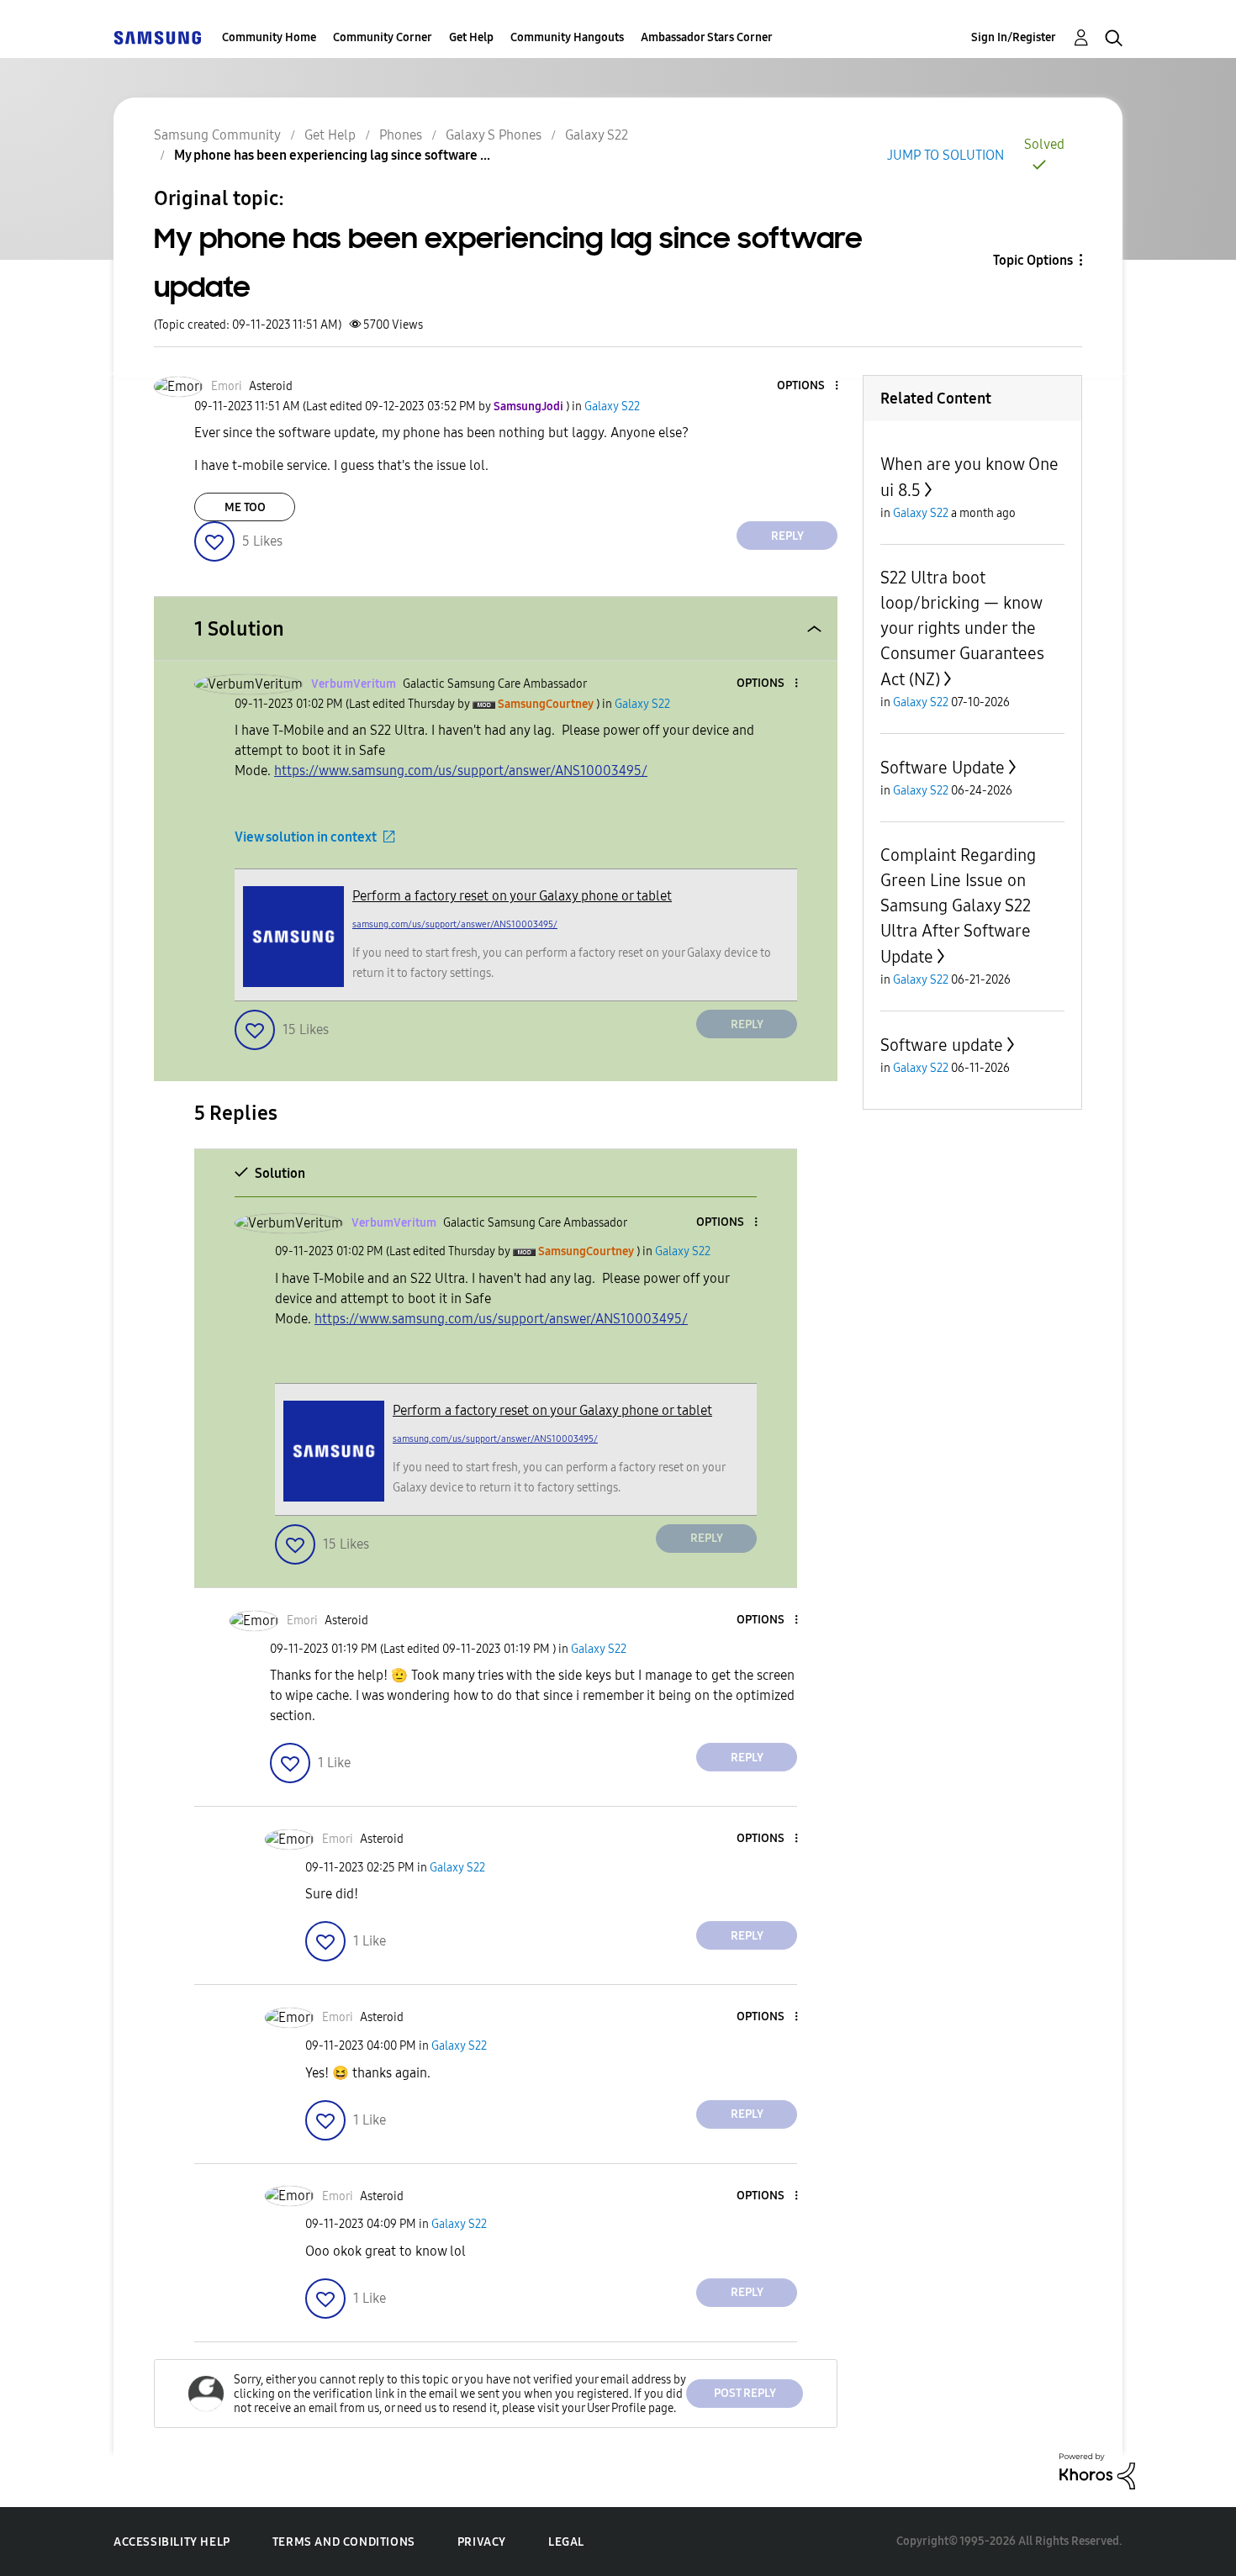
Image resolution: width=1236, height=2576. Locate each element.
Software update (942, 1045)
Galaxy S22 (597, 135)
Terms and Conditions (344, 2542)
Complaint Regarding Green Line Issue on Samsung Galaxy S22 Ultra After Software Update (958, 906)
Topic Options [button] (1033, 260)
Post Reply (745, 2393)
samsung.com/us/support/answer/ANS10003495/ (455, 924)
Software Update (943, 768)
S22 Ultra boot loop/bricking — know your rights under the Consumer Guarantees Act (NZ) (962, 628)
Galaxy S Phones (494, 135)
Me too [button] (245, 507)
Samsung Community (217, 135)
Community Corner (383, 37)
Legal (566, 2542)
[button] (809, 386)
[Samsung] (157, 37)
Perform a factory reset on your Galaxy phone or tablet (512, 896)
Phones (401, 135)
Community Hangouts (567, 37)
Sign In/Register (1014, 37)
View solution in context (306, 837)
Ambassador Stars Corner (707, 37)
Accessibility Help (172, 2542)
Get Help (471, 37)
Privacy (482, 2542)
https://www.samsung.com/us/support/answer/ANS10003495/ (461, 771)
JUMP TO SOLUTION (945, 155)
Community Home (269, 37)
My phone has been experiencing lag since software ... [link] (332, 155)
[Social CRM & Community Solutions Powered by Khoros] (1097, 2470)
